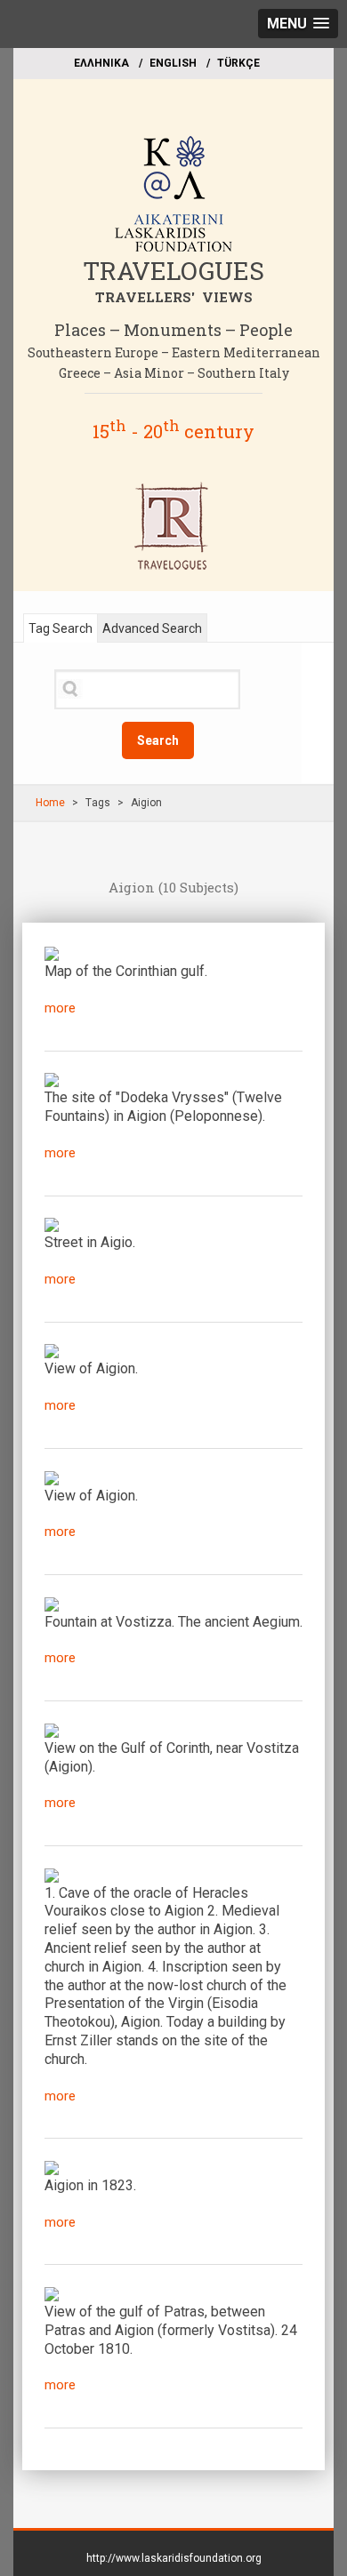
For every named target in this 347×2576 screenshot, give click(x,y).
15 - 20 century (173, 431)
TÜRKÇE (238, 63)
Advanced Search (152, 628)
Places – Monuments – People (173, 330)
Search (158, 740)
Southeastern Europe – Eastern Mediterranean (174, 352)
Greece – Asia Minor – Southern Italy (174, 373)
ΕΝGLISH (173, 63)
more (60, 1008)
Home (50, 803)
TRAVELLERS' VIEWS (174, 297)
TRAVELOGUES (173, 271)
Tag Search (61, 628)
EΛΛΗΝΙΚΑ (101, 63)
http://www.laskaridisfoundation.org (174, 2558)
